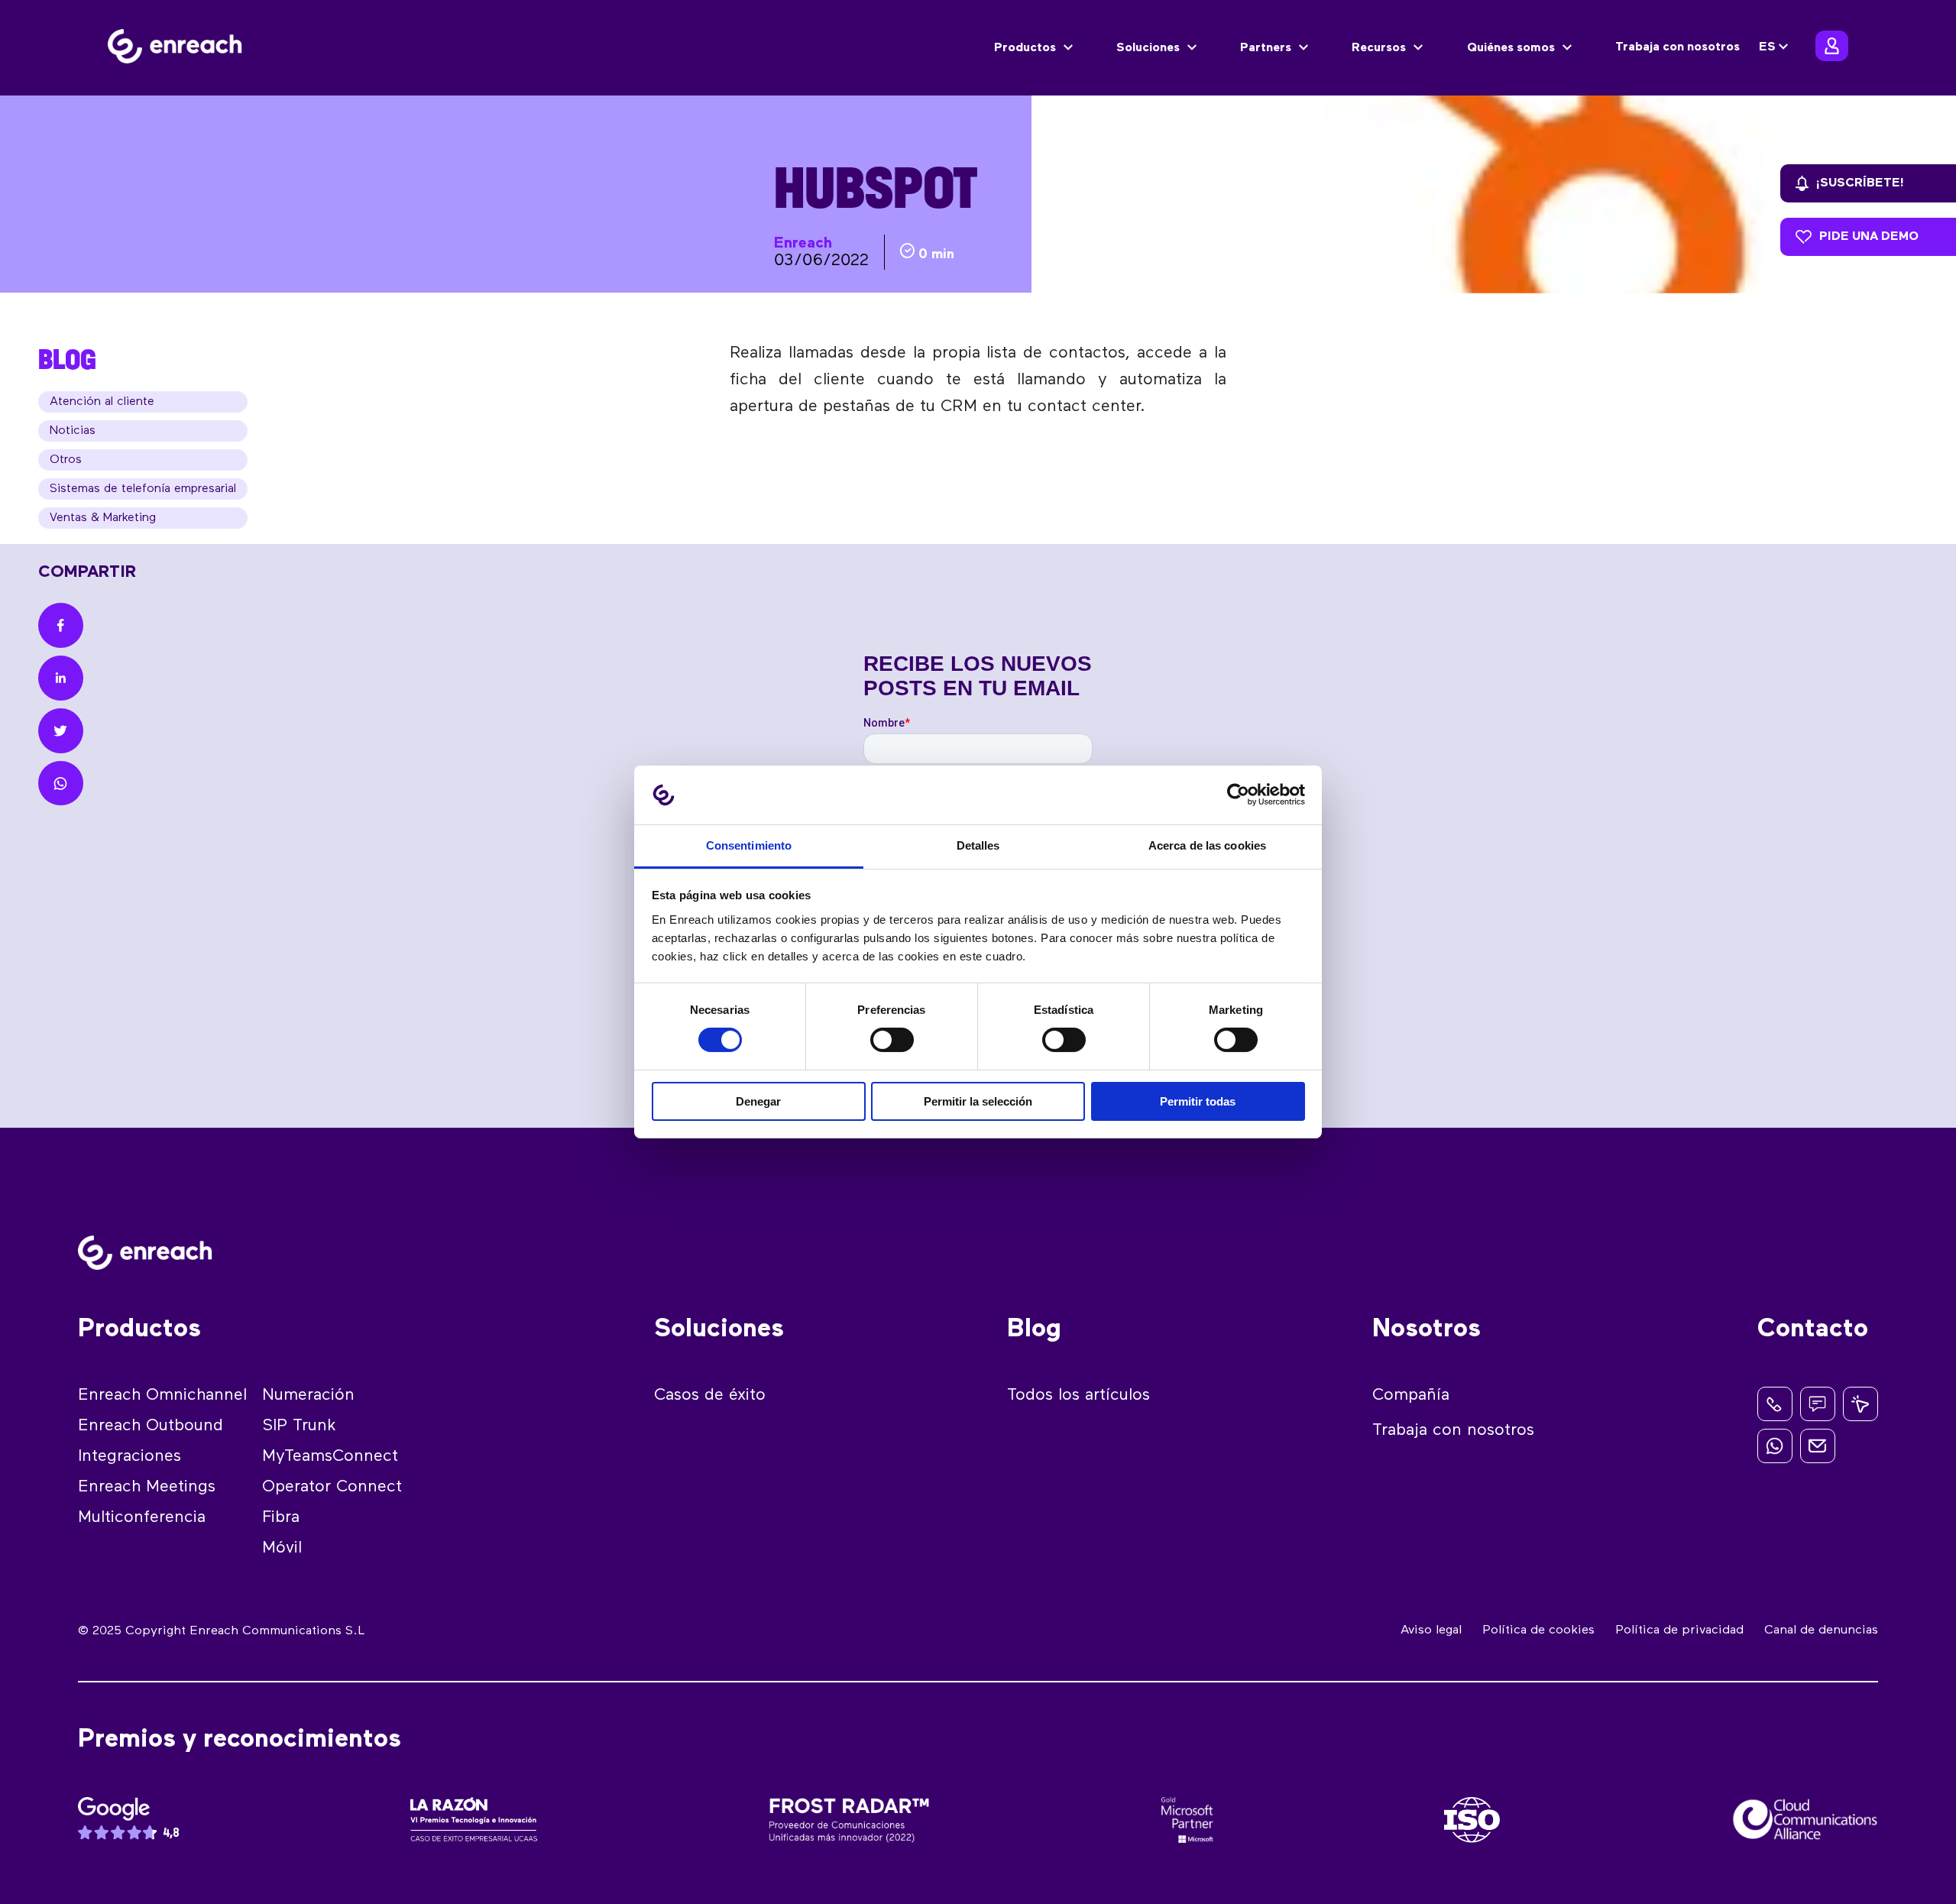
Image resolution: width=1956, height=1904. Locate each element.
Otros (66, 460)
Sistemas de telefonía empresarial (143, 489)
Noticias (73, 431)
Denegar (758, 1101)
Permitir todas (1198, 1101)
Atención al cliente (102, 402)
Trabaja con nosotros (1677, 47)
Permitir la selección (978, 1101)
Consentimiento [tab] (749, 845)
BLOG (67, 359)
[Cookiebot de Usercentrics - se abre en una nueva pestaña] (1238, 795)
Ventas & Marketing (103, 518)
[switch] (892, 1040)
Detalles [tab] (978, 845)
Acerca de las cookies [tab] (1207, 845)
